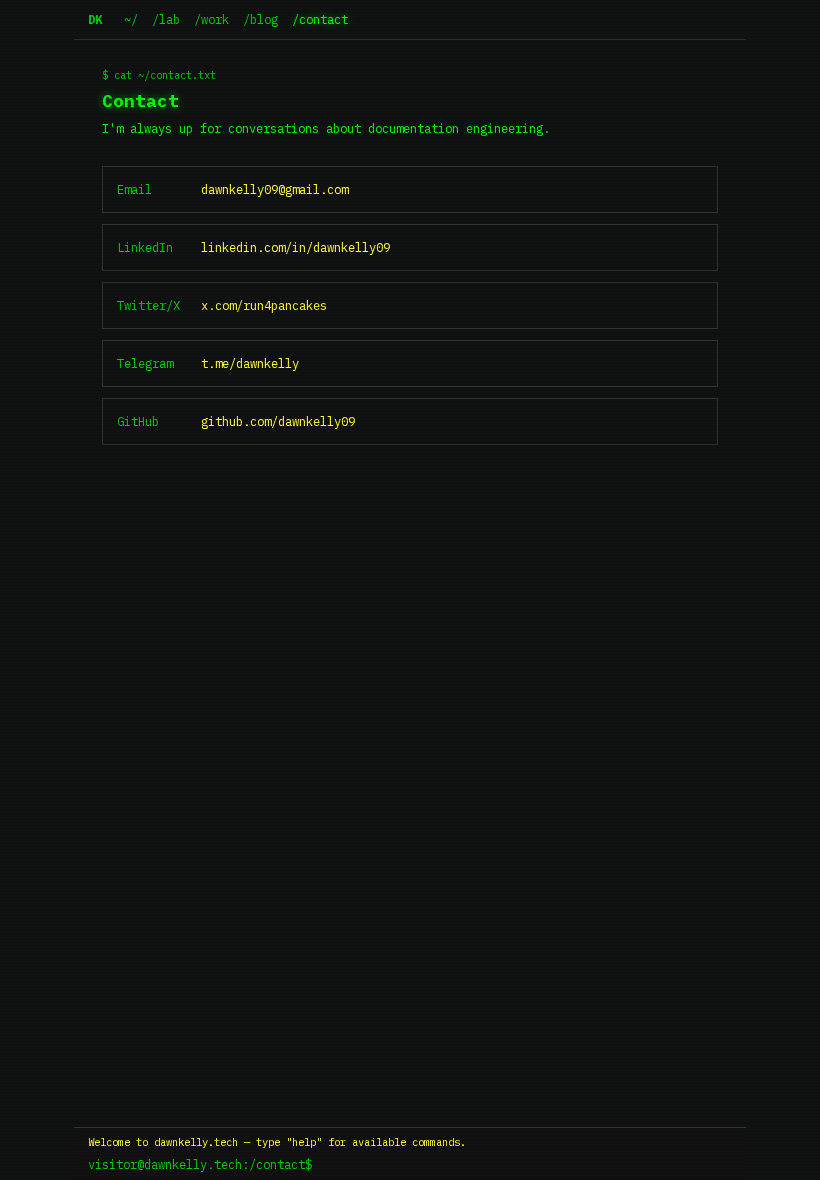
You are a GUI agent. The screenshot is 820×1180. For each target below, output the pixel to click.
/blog (260, 19)
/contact (320, 19)
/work (211, 19)
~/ (131, 19)
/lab (166, 19)
